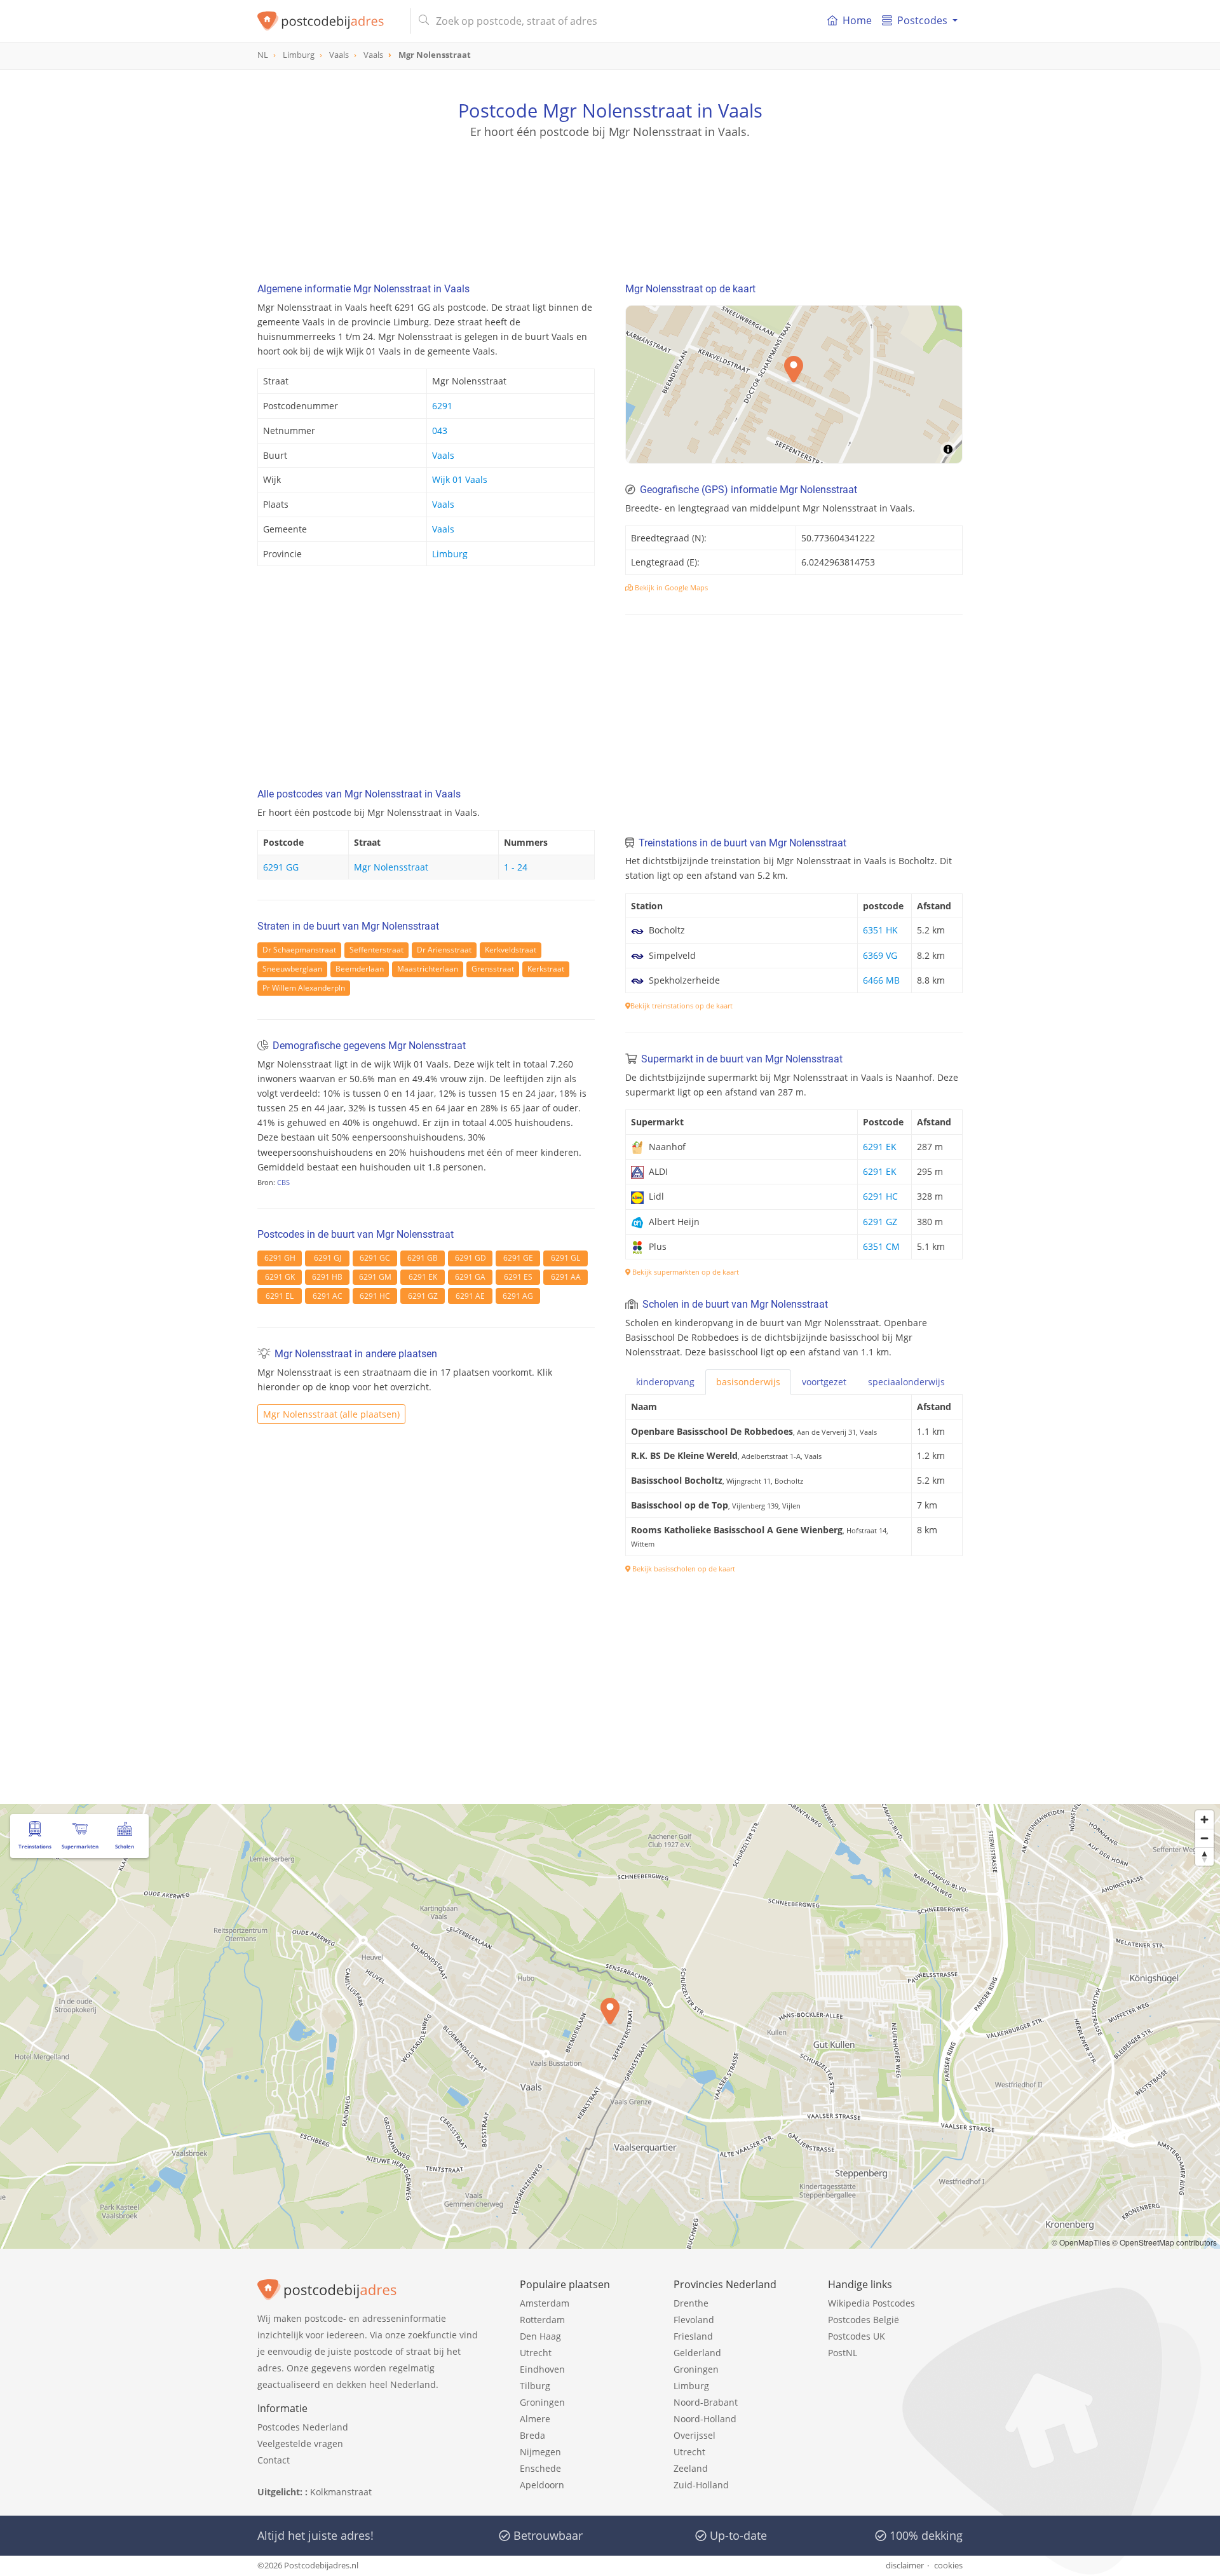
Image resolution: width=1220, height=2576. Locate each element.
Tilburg (535, 2386)
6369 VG (880, 955)
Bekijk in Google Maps (670, 587)
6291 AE (470, 1296)
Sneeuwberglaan (292, 969)
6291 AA (566, 1277)
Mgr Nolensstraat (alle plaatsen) (331, 1414)
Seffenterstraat (376, 950)
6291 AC (328, 1296)
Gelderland (697, 2353)
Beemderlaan (360, 969)
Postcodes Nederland (303, 2427)
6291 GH (280, 1258)
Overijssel (695, 2435)
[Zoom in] (1204, 1820)
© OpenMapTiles (1081, 2242)
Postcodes (922, 20)
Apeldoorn (542, 2485)
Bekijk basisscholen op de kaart (683, 1569)
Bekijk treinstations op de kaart (681, 1006)
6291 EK (423, 1277)
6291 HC (375, 1296)
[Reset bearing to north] (1204, 1856)
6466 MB (881, 980)
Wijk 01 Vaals (460, 479)
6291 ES (518, 1277)
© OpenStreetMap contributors (1164, 2242)
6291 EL (280, 1296)
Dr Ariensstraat (444, 950)
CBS (283, 1182)
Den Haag (540, 2336)
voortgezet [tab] (824, 1382)
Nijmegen (540, 2452)
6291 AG (518, 1296)
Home (857, 20)
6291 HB (327, 1277)
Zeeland (691, 2468)
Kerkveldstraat (511, 950)
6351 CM (881, 1246)
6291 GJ (328, 1258)
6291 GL (566, 1258)
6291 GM (375, 1277)
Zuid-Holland (701, 2485)
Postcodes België (864, 2320)
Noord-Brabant (706, 2402)
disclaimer (905, 2565)
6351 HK (880, 930)
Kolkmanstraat (341, 2492)
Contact (274, 2460)
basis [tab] (748, 1382)
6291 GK (280, 1277)
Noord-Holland (705, 2419)
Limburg (450, 554)
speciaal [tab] (906, 1382)
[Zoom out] (1204, 1838)
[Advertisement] (610, 197)
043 (440, 430)
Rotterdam (542, 2320)
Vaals (443, 455)
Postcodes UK (857, 2336)
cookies (948, 2565)
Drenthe (691, 2303)
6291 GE (518, 1258)
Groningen (542, 2402)
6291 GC (375, 1258)
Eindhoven (542, 2369)
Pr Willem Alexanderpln (304, 988)
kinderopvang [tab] (665, 1382)
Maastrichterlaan (428, 969)
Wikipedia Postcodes (871, 2303)
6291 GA (470, 1277)
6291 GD (471, 1258)
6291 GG (281, 867)
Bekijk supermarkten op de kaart (685, 1272)
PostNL (843, 2353)
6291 (442, 406)
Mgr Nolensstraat (391, 867)
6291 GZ (423, 1296)
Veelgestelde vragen (300, 2444)
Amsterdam (545, 2303)
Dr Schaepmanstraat (299, 950)
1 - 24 (516, 867)
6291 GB (423, 1258)
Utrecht (536, 2353)
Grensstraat (493, 969)
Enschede (540, 2468)
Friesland (693, 2336)
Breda (532, 2435)
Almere (535, 2419)
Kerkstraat (546, 969)
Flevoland (694, 2320)
